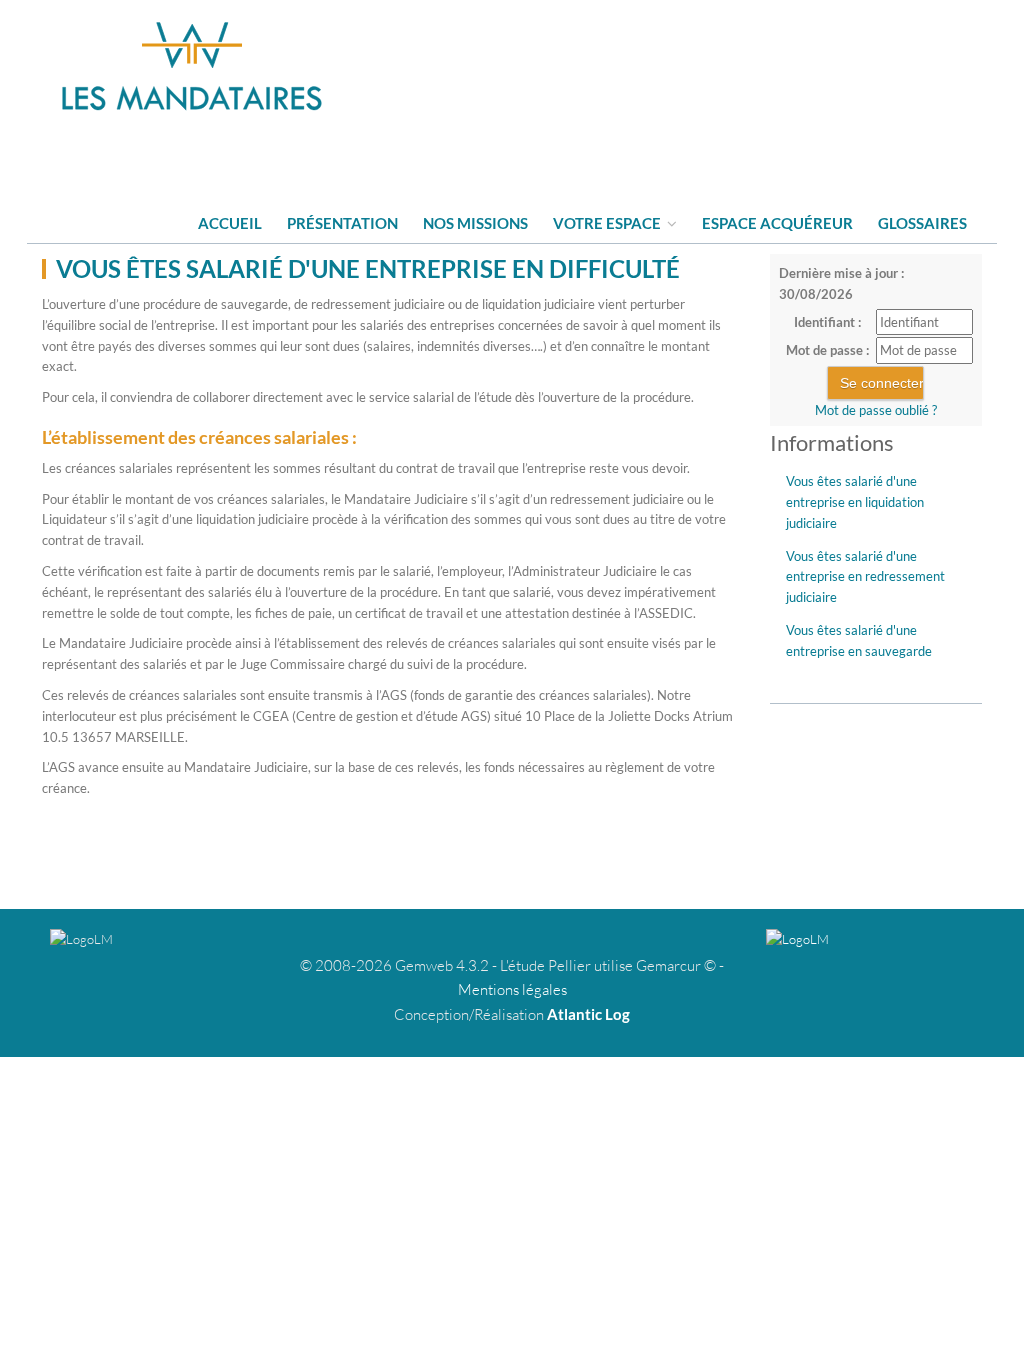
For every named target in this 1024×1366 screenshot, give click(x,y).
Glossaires (922, 223)
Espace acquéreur (777, 223)
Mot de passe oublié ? (876, 410)
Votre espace (608, 223)
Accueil (230, 223)
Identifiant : (827, 322)
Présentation (342, 223)
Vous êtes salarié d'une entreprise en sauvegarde (859, 640)
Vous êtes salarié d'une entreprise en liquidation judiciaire (855, 502)
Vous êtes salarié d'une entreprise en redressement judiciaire (865, 577)
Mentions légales (512, 989)
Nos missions (475, 223)
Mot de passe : (827, 350)
